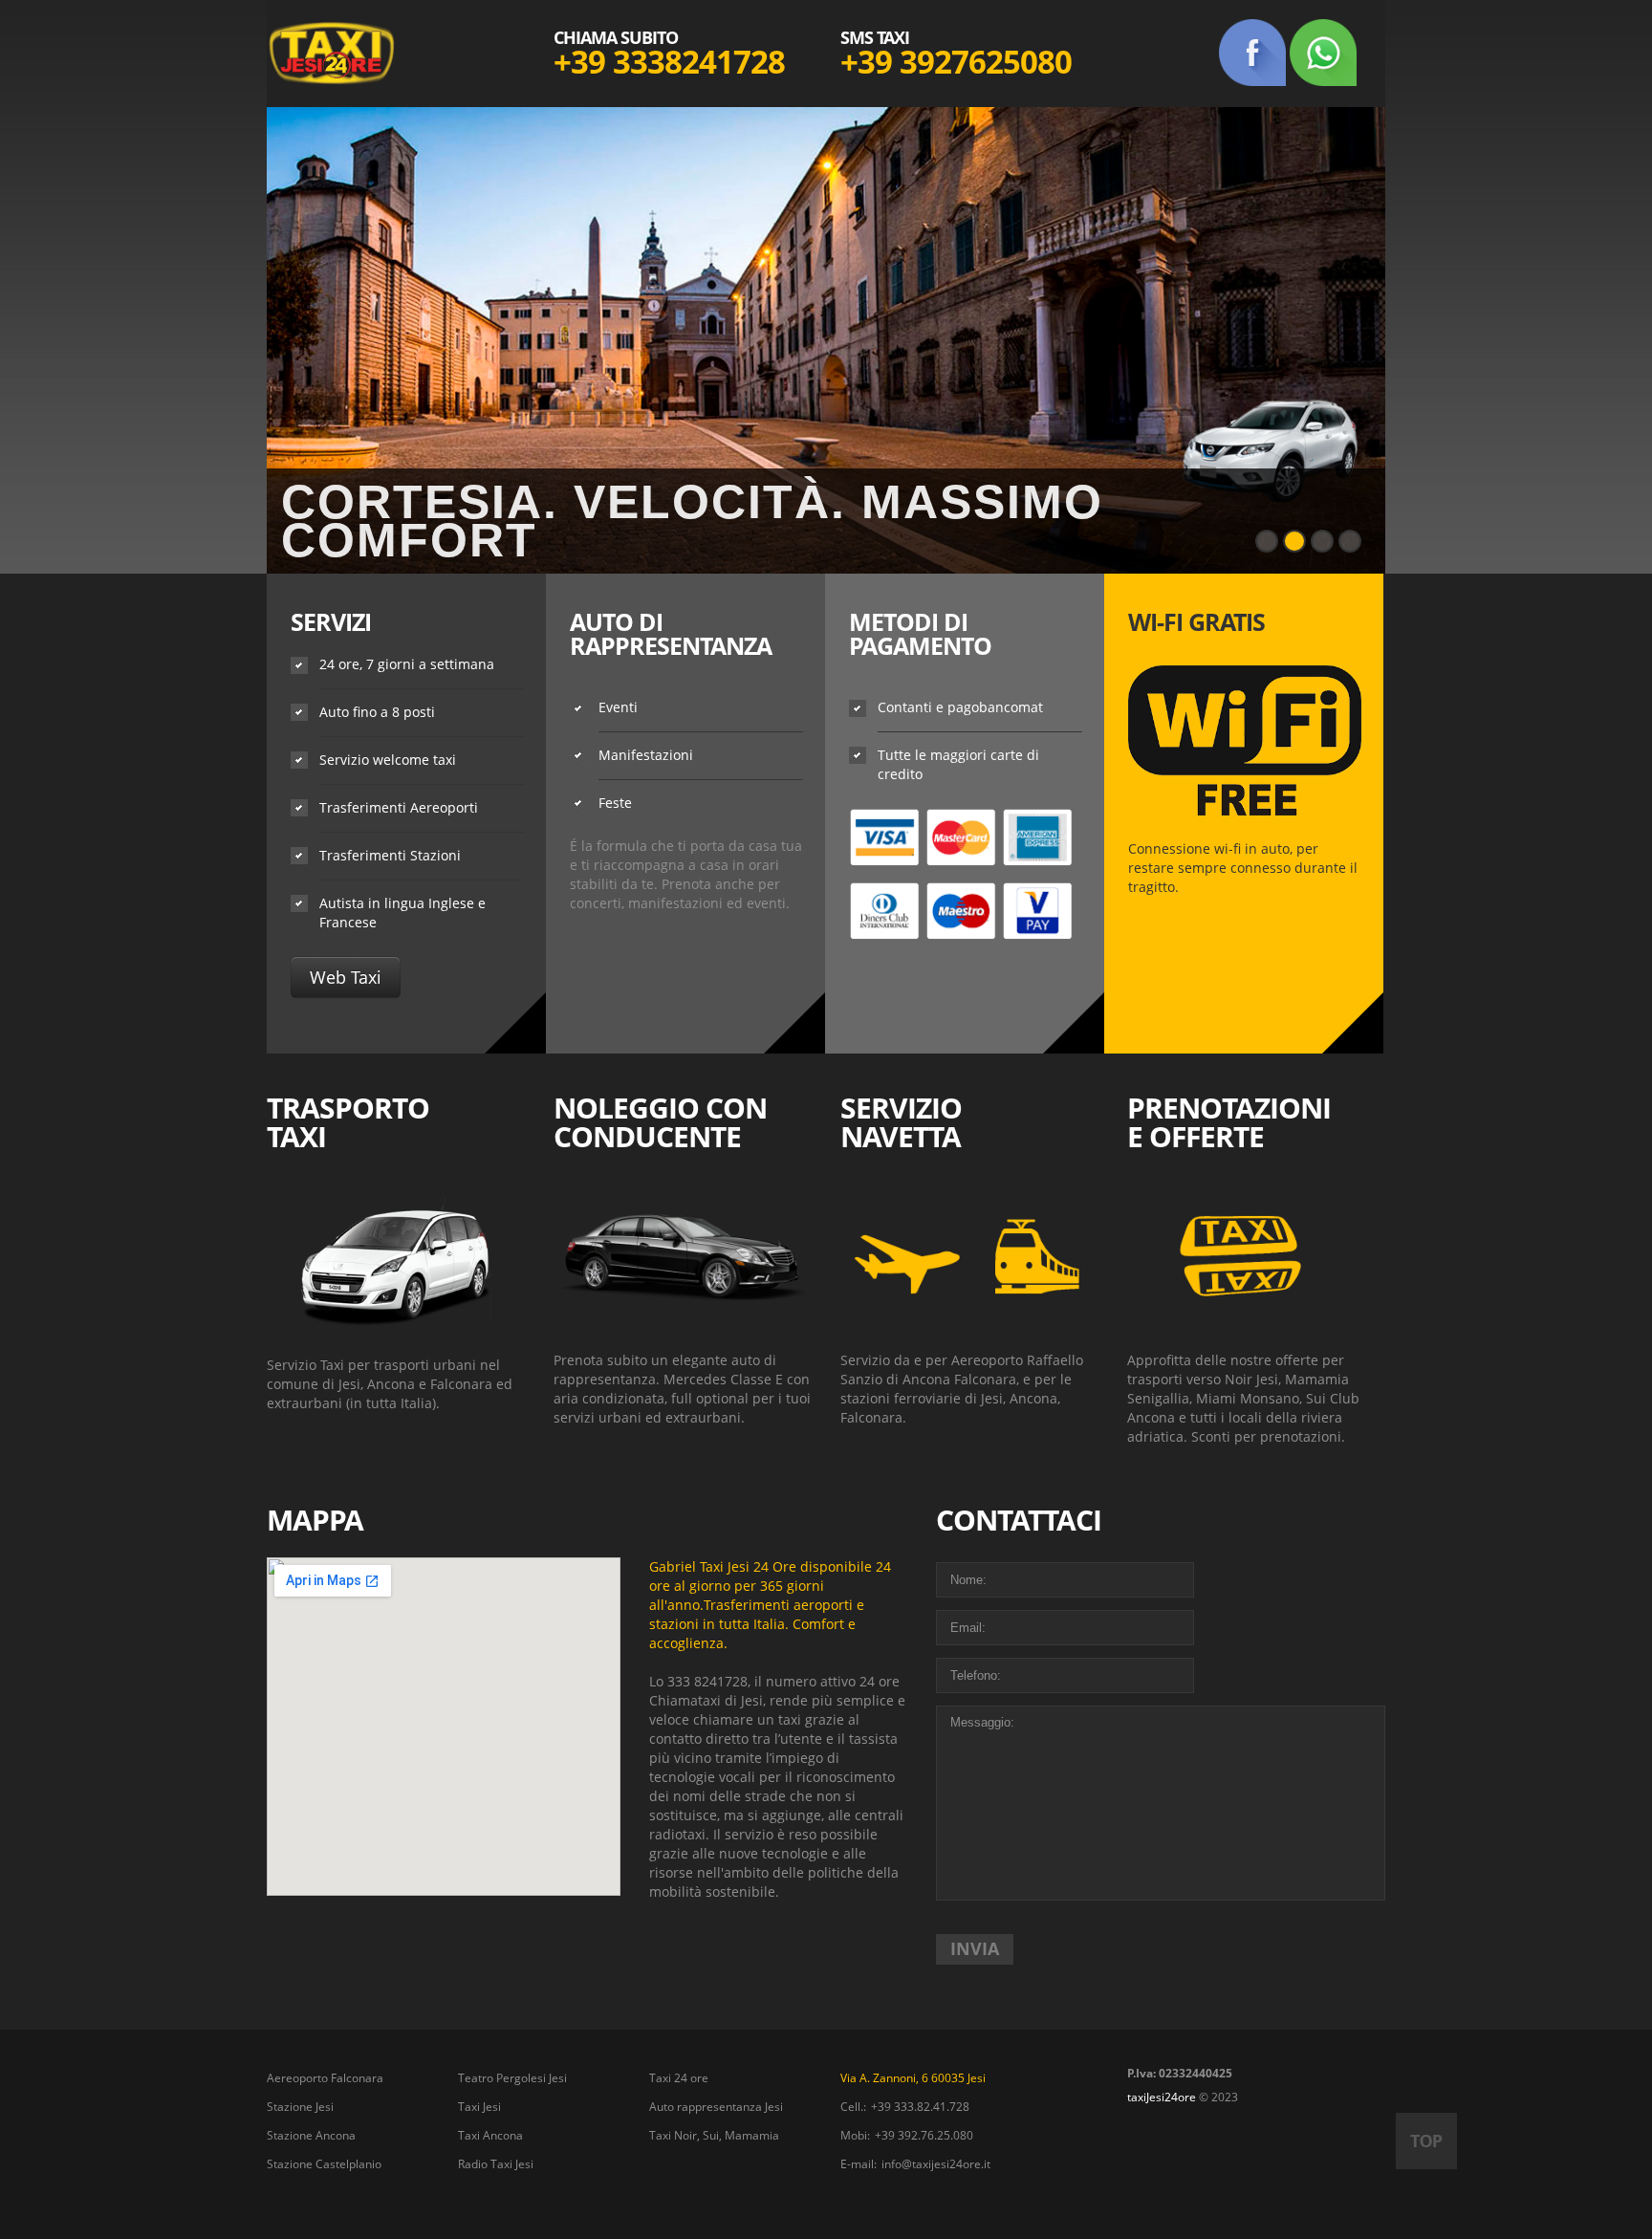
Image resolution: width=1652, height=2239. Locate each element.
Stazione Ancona (311, 2135)
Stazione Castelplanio (324, 2164)
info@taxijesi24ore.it (936, 2164)
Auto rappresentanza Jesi (716, 2107)
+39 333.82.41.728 (920, 2107)
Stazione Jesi (300, 2107)
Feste (615, 803)
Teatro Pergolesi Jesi (512, 2078)
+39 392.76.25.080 (924, 2135)
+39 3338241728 (669, 62)
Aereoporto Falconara (325, 2078)
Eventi (618, 707)
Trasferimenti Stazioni (390, 855)
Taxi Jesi (479, 2107)
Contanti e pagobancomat (960, 707)
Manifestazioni (646, 755)
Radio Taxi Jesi (496, 2164)
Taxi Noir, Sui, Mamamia (714, 2135)
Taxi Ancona (490, 2135)
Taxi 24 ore (679, 2078)
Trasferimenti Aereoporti (399, 807)
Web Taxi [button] (346, 977)
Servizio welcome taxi (388, 760)
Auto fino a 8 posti (377, 712)
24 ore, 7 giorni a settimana (407, 664)
